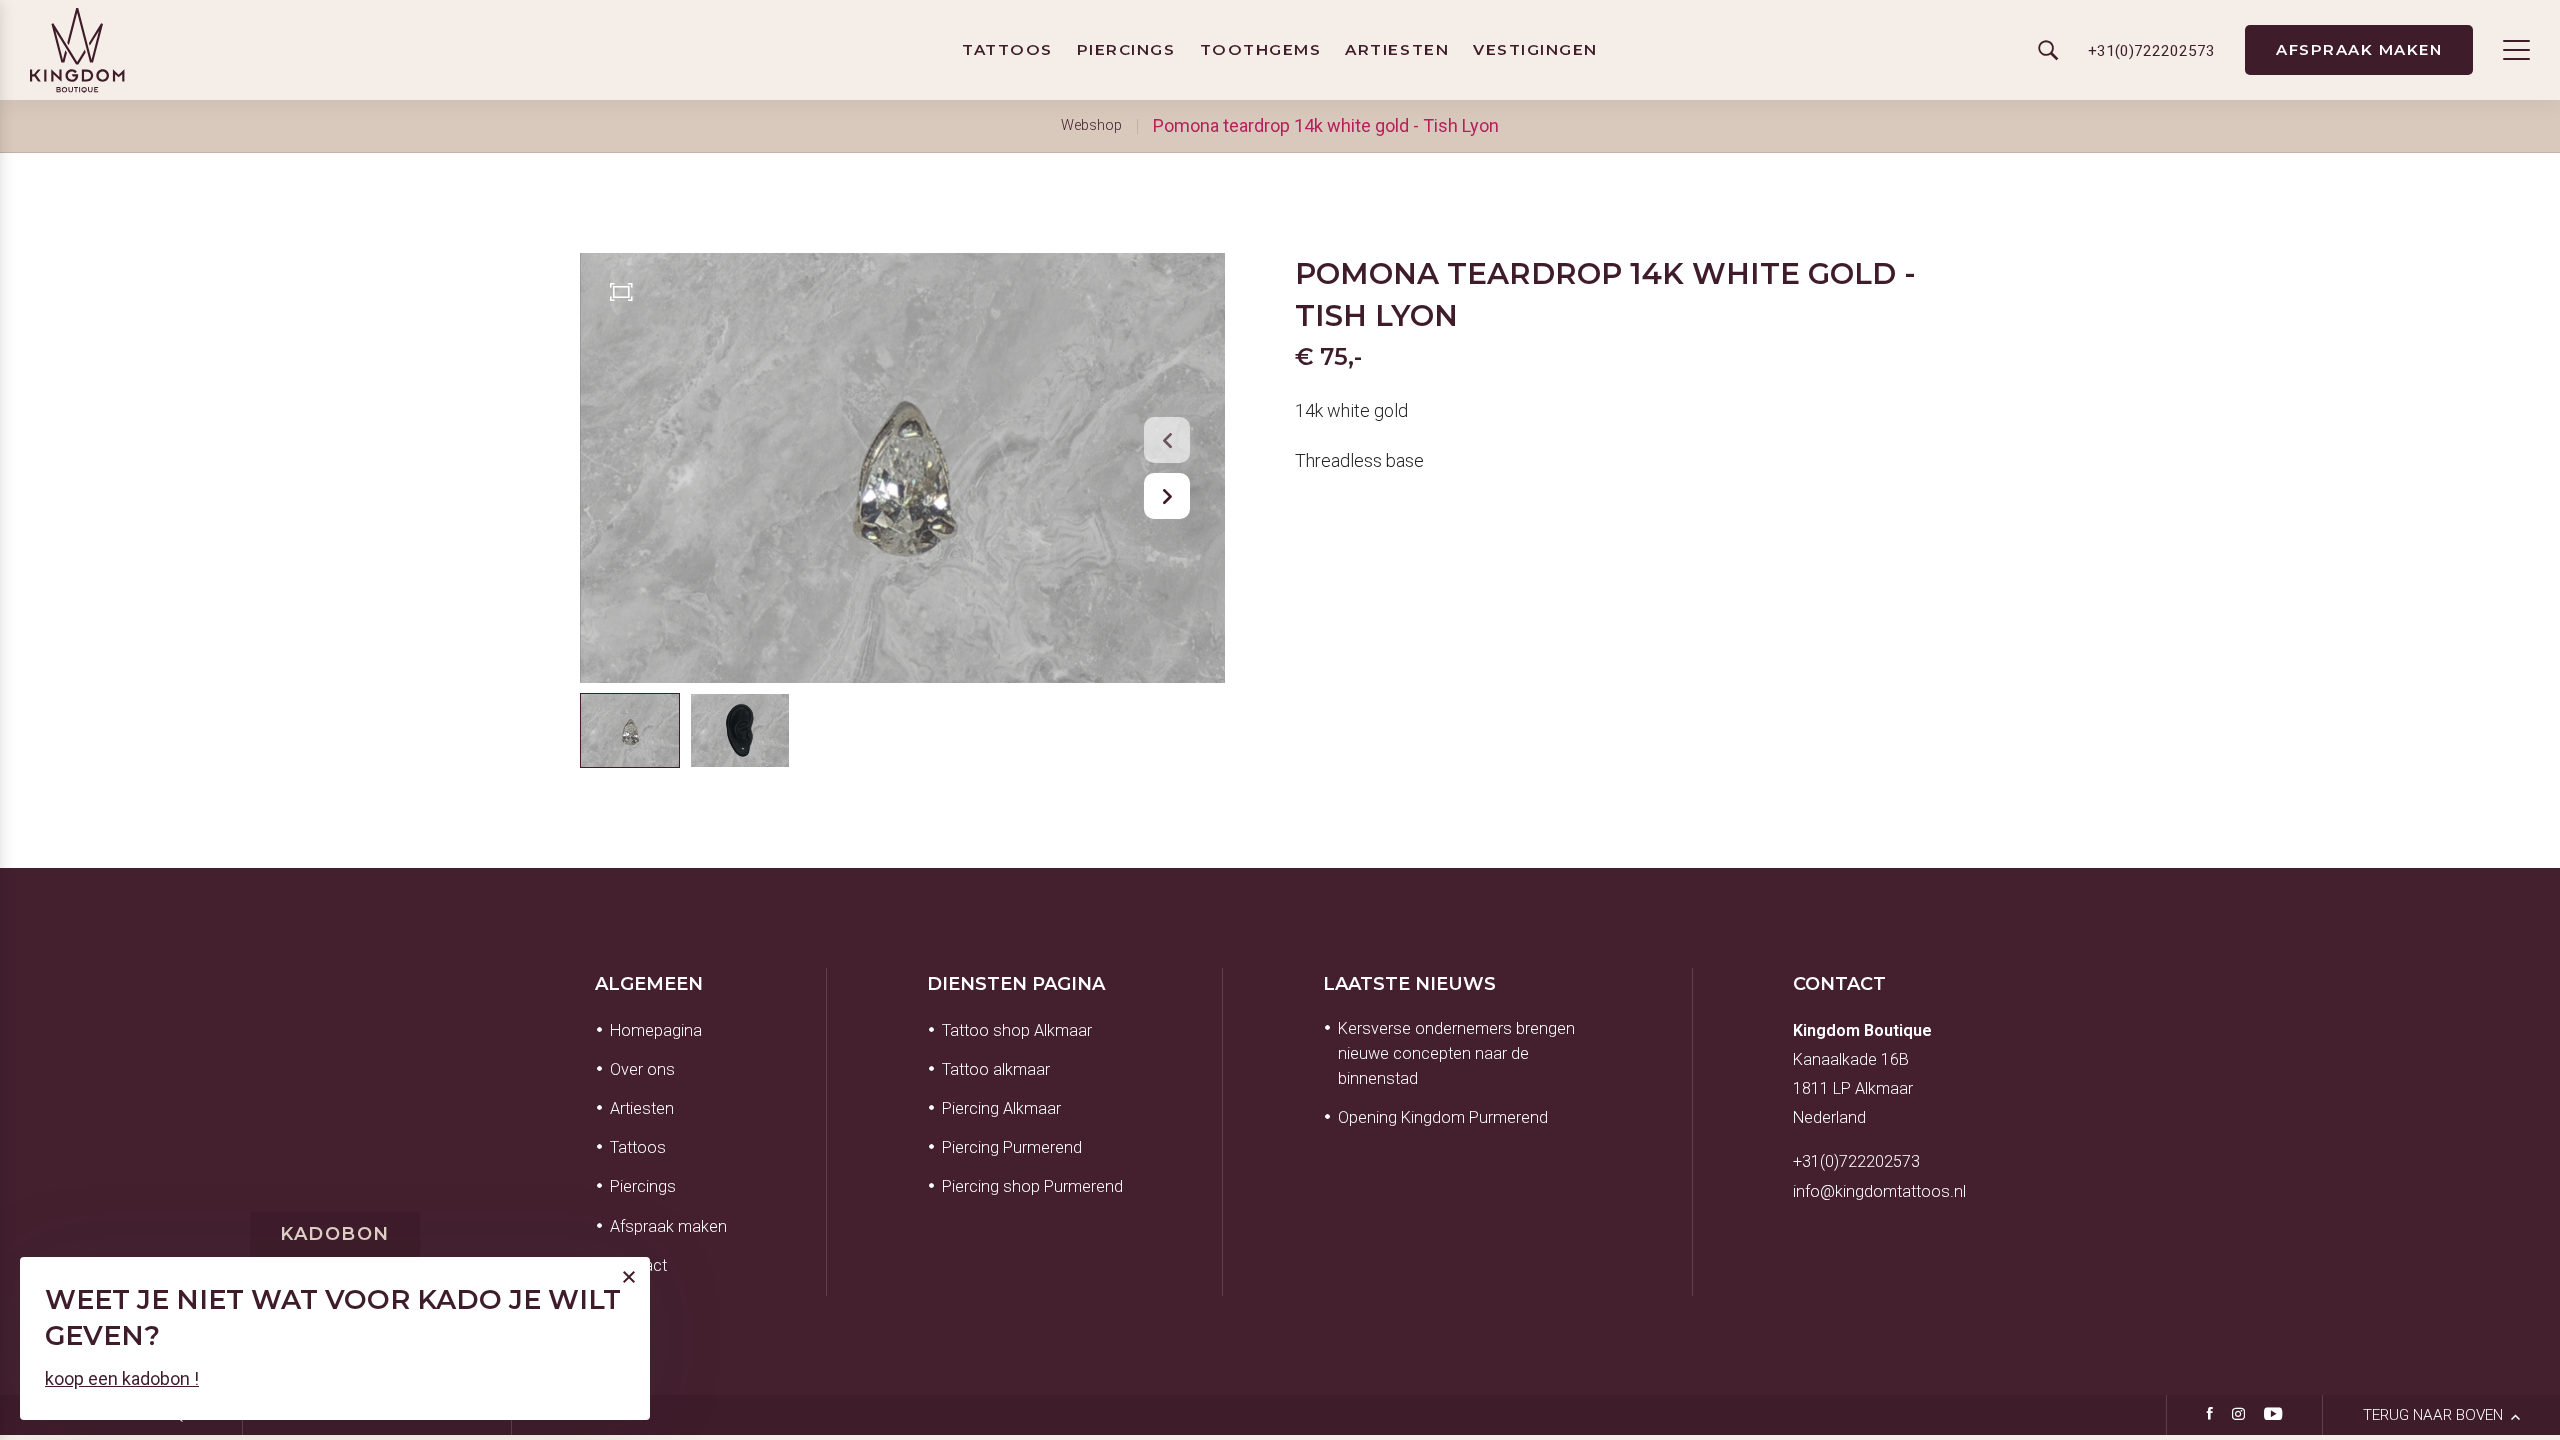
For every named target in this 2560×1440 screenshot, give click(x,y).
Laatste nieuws (1409, 984)
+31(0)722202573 (1856, 1161)
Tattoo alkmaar (996, 1069)
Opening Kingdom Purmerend (1443, 1117)
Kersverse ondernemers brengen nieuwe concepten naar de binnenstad (1456, 1053)
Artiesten (1397, 49)
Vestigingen (1535, 49)
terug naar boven (2435, 1415)
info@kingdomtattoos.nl (1879, 1191)
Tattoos (1007, 49)
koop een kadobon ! (122, 1378)
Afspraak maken (2359, 49)
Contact (1839, 984)
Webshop (1091, 125)
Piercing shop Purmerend (1032, 1186)
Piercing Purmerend (1012, 1147)
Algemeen (649, 984)
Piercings (1126, 49)
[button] (1167, 440)
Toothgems (1261, 49)
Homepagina (656, 1030)
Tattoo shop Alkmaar (1017, 1030)
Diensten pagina (1016, 984)
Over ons (642, 1069)
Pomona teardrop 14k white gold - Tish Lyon (1326, 125)
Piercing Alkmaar (1001, 1108)
